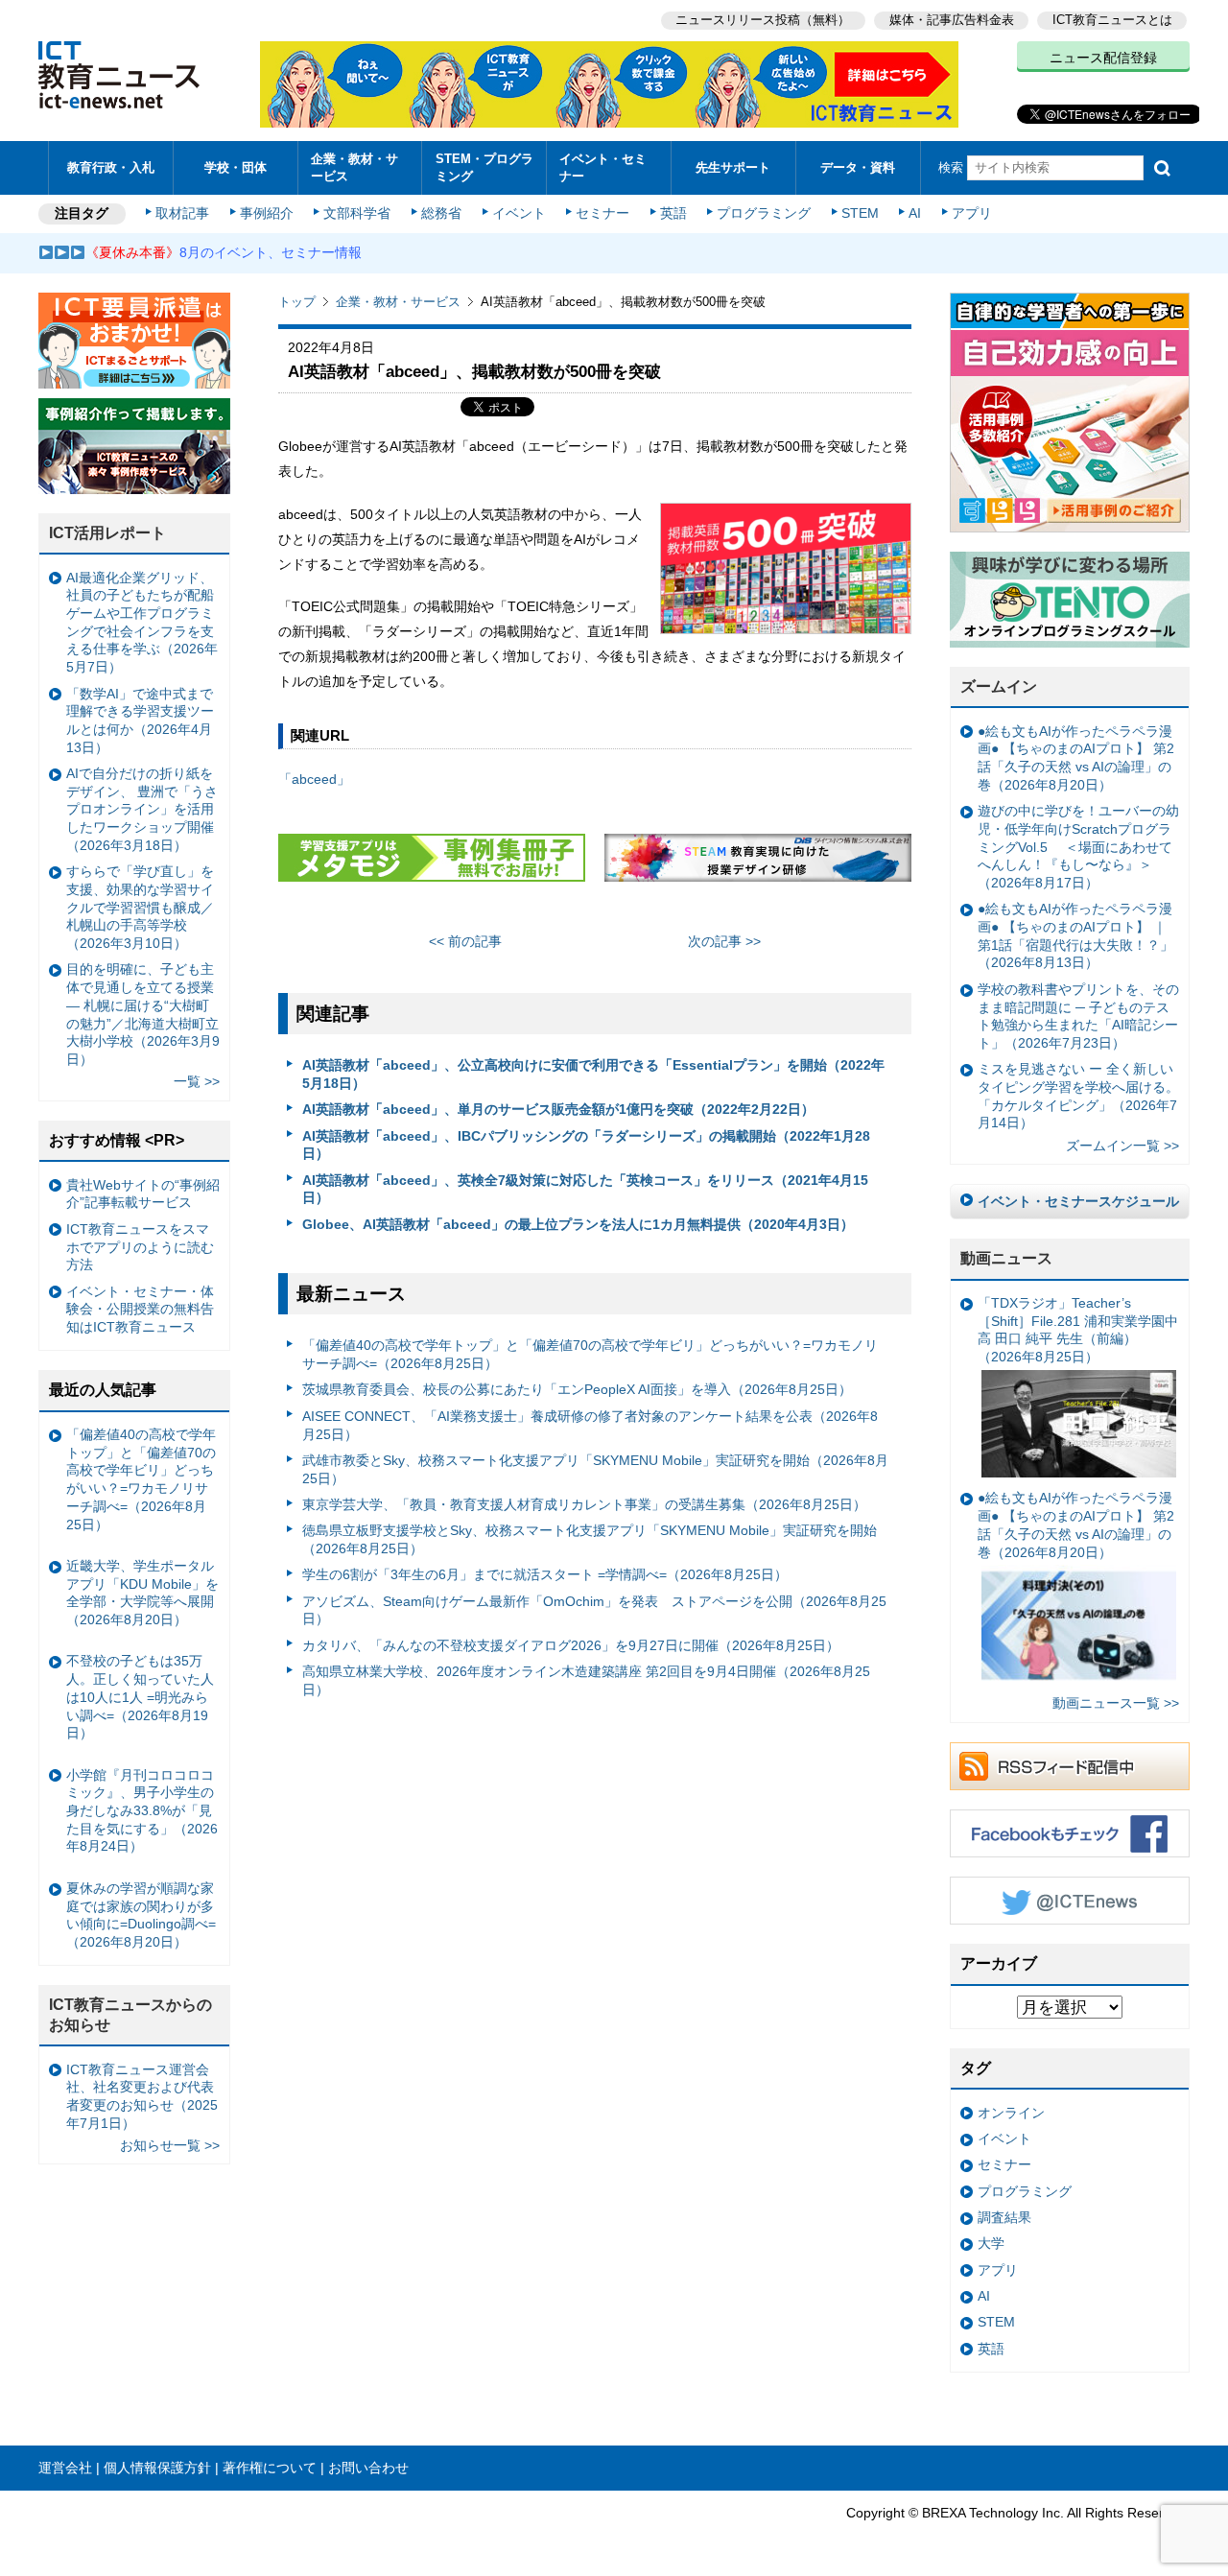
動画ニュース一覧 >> (1116, 1703)
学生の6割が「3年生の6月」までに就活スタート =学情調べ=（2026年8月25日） (545, 1574)
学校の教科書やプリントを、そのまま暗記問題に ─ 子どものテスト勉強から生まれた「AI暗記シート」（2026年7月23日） (1078, 1016)
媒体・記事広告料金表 (952, 20)
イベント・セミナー (603, 167)
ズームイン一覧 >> (1122, 1146)
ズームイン (999, 686)
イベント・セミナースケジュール (1078, 1201)
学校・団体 (236, 167)
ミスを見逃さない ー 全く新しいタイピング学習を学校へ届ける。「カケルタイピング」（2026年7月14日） (1078, 1096)
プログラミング (764, 213)
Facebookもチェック (1070, 1833)
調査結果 (1004, 2217)
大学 (991, 2243)
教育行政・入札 (111, 167)
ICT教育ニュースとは (1112, 20)
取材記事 (182, 213)
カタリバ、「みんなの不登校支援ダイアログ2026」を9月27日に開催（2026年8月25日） (571, 1645)
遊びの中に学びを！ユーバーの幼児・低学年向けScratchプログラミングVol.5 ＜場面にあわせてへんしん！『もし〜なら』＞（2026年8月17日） (1078, 847)
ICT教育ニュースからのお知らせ (130, 2015)
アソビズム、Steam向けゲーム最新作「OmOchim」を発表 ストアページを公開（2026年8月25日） (594, 1610)
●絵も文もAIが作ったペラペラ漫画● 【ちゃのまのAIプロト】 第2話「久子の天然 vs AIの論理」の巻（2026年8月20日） (1076, 758)
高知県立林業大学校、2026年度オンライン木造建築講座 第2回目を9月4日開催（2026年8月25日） (586, 1680)
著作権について (270, 2468)
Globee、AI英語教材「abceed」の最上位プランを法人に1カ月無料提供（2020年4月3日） (578, 1224)
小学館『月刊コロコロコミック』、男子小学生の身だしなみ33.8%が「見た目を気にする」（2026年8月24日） (142, 1811)
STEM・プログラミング (484, 167)
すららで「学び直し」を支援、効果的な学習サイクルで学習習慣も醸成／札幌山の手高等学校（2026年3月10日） (140, 907)
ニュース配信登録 (1103, 58)
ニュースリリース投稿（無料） (763, 20)
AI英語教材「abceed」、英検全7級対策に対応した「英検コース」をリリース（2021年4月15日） (585, 1189)
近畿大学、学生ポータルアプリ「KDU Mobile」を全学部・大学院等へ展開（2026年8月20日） (142, 1593)
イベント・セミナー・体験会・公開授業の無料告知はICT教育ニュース (140, 1309)
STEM (860, 213)
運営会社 (65, 2468)
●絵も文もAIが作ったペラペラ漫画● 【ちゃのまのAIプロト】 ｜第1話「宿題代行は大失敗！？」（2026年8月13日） (1075, 935)
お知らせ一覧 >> (170, 2145)
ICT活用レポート (107, 533)
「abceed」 (314, 779)
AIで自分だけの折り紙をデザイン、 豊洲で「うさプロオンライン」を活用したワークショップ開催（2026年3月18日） (142, 809)
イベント (519, 213)
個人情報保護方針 (157, 2468)
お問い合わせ (368, 2468)
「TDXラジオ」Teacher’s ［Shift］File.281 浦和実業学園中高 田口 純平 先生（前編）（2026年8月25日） (1078, 1330)
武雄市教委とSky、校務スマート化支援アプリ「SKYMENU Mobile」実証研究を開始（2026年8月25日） (595, 1469)
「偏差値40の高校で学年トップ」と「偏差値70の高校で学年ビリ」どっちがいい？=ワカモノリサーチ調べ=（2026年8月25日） (590, 1354)
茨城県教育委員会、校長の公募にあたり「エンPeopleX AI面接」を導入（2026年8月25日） (577, 1389)
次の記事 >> (724, 941)
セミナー (602, 213)
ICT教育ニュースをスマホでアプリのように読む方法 (140, 1247)
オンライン (1011, 2113)
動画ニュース (1006, 1258)
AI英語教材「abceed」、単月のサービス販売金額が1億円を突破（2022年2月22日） (558, 1109)
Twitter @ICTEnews (1070, 1901)
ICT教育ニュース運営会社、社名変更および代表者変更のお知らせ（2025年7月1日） (142, 2096)
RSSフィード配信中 (1070, 1766)
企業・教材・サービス (354, 167)
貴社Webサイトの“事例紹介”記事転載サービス (143, 1194)
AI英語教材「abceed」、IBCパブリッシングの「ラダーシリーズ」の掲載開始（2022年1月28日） (586, 1145)
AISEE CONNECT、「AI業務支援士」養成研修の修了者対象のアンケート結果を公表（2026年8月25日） (590, 1425)
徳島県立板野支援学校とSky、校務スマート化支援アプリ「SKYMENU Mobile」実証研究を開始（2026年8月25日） (590, 1539)
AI (915, 213)
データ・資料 (858, 167)
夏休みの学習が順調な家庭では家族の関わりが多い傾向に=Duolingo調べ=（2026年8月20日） (141, 1915)
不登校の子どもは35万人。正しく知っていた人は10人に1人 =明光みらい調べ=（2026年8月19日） (140, 1697)
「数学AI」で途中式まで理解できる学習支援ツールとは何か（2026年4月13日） (140, 721)
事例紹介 (267, 213)
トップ (297, 302)
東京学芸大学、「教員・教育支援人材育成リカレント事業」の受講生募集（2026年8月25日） (584, 1504)
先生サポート (733, 167)
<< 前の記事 (465, 941)
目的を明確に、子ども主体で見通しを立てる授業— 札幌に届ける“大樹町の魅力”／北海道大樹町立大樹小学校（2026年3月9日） (143, 1014)
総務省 (441, 213)
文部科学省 (357, 213)
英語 (673, 213)
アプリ (972, 213)
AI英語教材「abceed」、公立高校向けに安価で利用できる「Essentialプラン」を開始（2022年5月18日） (593, 1074)
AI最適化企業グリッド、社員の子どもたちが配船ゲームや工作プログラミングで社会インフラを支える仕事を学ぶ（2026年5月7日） (142, 623)
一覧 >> (197, 1081)
